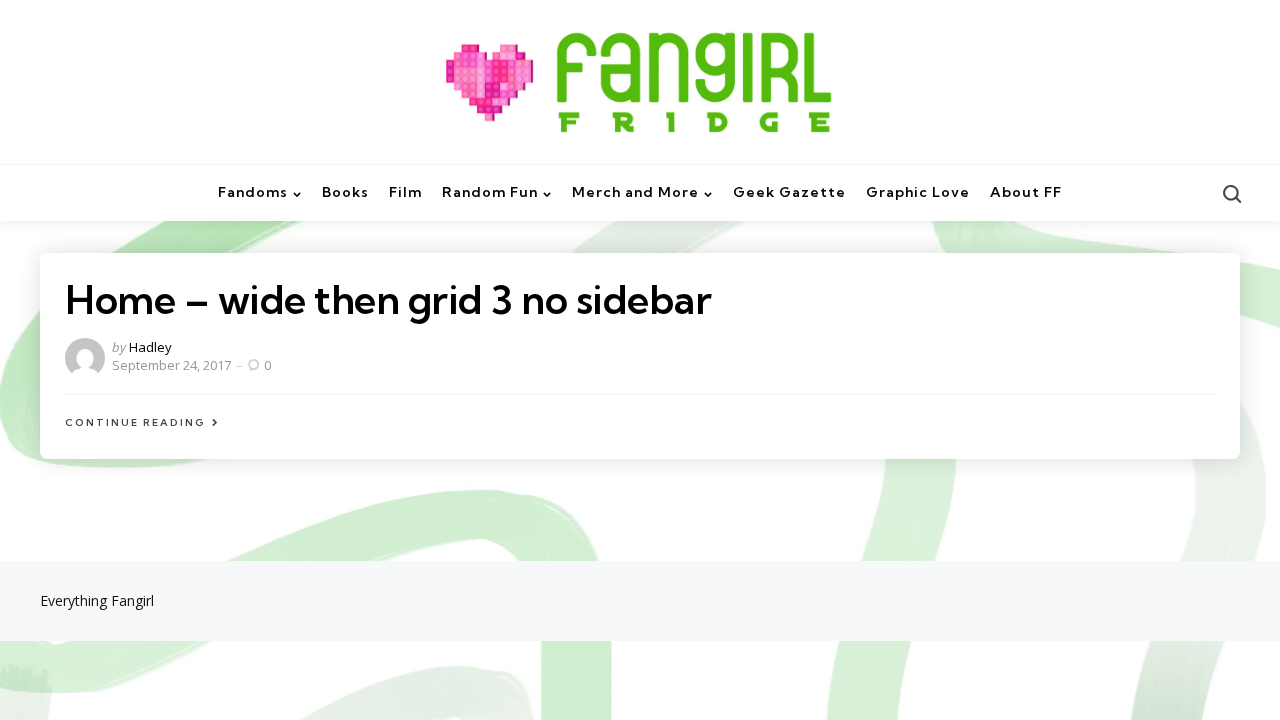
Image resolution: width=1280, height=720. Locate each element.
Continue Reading (135, 422)
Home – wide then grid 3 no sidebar (388, 299)
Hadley (150, 347)
